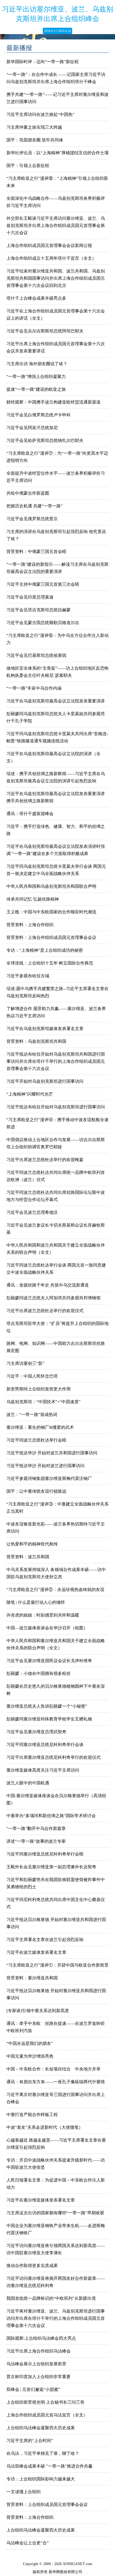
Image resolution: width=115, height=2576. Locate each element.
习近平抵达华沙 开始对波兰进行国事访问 (45, 1466)
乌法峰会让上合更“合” (28, 2543)
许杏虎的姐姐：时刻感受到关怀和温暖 (43, 1615)
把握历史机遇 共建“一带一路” (34, 506)
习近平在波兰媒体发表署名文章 (36, 1952)
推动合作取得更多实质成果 (32, 2266)
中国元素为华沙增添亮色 (30, 2056)
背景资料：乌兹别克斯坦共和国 (36, 1041)
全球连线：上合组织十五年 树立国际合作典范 (50, 963)
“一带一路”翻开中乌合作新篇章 (36, 1828)
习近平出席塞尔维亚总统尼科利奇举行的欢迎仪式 (53, 1757)
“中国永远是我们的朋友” (30, 2043)
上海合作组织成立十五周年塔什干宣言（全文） (51, 258)
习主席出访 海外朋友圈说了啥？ (37, 364)
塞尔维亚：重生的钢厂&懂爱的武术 (40, 1427)
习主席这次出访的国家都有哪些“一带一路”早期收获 (55, 2213)
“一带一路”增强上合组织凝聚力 (36, 377)
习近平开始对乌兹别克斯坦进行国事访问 (45, 1081)
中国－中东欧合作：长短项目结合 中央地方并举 (53, 2069)
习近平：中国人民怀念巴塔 (32, 1376)
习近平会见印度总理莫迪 (30, 597)
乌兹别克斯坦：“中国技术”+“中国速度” (43, 1402)
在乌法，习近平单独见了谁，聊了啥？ (43, 2453)
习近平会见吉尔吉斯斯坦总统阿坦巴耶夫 (45, 331)
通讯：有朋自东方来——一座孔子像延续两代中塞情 (56, 2082)
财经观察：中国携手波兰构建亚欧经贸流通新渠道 (53, 402)
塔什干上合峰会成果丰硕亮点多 (36, 298)
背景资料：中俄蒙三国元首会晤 (36, 552)
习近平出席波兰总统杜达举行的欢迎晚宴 (45, 1160)
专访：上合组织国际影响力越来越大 (41, 2479)
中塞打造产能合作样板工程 (32, 2115)
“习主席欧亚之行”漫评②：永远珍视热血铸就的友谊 (55, 1590)
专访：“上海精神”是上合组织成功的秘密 (45, 950)
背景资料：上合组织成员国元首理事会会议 (47, 2504)
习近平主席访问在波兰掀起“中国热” (40, 114)
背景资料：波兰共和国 (28, 1557)
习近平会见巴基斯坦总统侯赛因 (36, 655)
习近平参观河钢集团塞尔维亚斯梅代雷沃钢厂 (49, 1478)
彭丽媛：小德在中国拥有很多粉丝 (39, 1673)
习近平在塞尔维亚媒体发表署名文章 (41, 2200)
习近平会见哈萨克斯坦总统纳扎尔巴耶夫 (45, 440)
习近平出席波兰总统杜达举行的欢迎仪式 (45, 1311)
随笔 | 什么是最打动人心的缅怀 (36, 1602)
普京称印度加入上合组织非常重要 (39, 2377)
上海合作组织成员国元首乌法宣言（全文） (47, 2415)
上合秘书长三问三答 (65, 2402)
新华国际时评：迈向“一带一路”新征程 (43, 62)
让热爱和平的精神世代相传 (32, 1544)
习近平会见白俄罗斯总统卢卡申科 (39, 415)
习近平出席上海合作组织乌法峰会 (39, 2351)
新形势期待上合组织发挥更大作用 (39, 1389)
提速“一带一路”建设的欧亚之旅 (36, 389)
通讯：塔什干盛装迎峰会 (30, 814)
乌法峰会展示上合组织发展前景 (36, 2364)
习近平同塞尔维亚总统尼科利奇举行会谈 (45, 1745)
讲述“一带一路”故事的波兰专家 (36, 1841)
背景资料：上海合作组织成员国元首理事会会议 (53, 937)
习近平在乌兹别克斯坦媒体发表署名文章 (45, 1029)
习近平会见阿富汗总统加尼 (32, 428)
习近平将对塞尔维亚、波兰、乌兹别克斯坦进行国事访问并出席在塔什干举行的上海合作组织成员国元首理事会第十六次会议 (56, 2318)
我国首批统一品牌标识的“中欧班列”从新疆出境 (51, 2298)
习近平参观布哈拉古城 (28, 976)
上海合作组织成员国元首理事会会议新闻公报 (49, 245)
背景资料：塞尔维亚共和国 (32, 1978)
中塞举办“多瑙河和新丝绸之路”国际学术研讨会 (51, 1816)
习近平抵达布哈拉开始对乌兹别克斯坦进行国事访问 (56, 1107)
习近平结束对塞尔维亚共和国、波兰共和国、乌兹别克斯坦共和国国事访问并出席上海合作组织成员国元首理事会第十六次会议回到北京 (56, 278)
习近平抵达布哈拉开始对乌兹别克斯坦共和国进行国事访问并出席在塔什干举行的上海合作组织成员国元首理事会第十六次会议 (56, 1061)
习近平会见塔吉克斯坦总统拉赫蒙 (39, 610)
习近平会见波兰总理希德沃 (32, 1212)
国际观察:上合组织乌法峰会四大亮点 (41, 2338)
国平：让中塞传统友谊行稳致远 (36, 1491)
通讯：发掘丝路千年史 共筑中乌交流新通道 (48, 1285)
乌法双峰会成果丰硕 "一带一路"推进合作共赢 (49, 2466)
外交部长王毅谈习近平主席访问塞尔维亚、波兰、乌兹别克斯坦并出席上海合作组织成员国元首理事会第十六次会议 (56, 225)
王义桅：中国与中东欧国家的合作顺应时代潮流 (51, 912)
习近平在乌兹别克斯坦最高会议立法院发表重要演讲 (56, 701)
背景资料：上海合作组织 (30, 925)
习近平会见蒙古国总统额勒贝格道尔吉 (43, 623)
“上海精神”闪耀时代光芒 (30, 1094)
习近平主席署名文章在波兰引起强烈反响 (47, 1940)
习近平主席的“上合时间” (30, 2441)
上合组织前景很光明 (26, 2402)
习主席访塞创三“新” (25, 1363)
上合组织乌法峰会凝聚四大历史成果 (41, 2428)
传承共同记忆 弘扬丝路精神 (33, 899)
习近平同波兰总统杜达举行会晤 (36, 1440)
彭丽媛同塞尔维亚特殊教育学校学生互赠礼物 (49, 1719)
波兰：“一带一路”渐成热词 (32, 1415)
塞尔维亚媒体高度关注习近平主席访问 (43, 1770)
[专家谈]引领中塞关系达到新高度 (38, 2011)
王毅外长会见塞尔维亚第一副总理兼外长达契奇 (51, 1867)
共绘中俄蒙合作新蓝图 (28, 493)
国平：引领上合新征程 (28, 166)
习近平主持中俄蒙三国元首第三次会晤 (43, 584)
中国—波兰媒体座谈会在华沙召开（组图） (47, 1628)
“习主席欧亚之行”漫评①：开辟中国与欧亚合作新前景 (57, 1965)
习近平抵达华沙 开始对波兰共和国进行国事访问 (52, 1453)
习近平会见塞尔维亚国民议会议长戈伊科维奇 (49, 1661)
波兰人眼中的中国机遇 (28, 1783)
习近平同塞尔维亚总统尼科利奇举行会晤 (45, 1854)
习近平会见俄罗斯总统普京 (32, 519)
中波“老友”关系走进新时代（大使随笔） (45, 2127)
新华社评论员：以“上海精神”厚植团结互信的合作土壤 (57, 153)
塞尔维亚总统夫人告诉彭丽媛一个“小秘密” (47, 1706)
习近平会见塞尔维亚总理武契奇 (36, 1732)
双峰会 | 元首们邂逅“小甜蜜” (33, 2389)
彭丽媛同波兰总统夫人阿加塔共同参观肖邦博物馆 (53, 1298)
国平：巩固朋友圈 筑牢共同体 (35, 140)
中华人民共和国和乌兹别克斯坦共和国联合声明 (51, 886)
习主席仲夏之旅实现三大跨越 (34, 127)
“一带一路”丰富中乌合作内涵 (34, 688)
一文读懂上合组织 (24, 2492)
